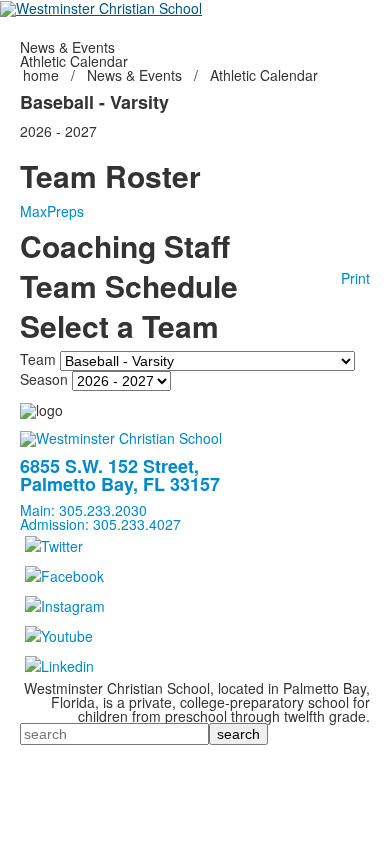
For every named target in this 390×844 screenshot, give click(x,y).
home (43, 75)
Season (44, 379)
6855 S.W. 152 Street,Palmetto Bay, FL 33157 (120, 475)
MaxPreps (52, 211)
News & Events (134, 75)
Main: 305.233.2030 (83, 510)
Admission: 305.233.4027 (100, 524)
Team (38, 359)
